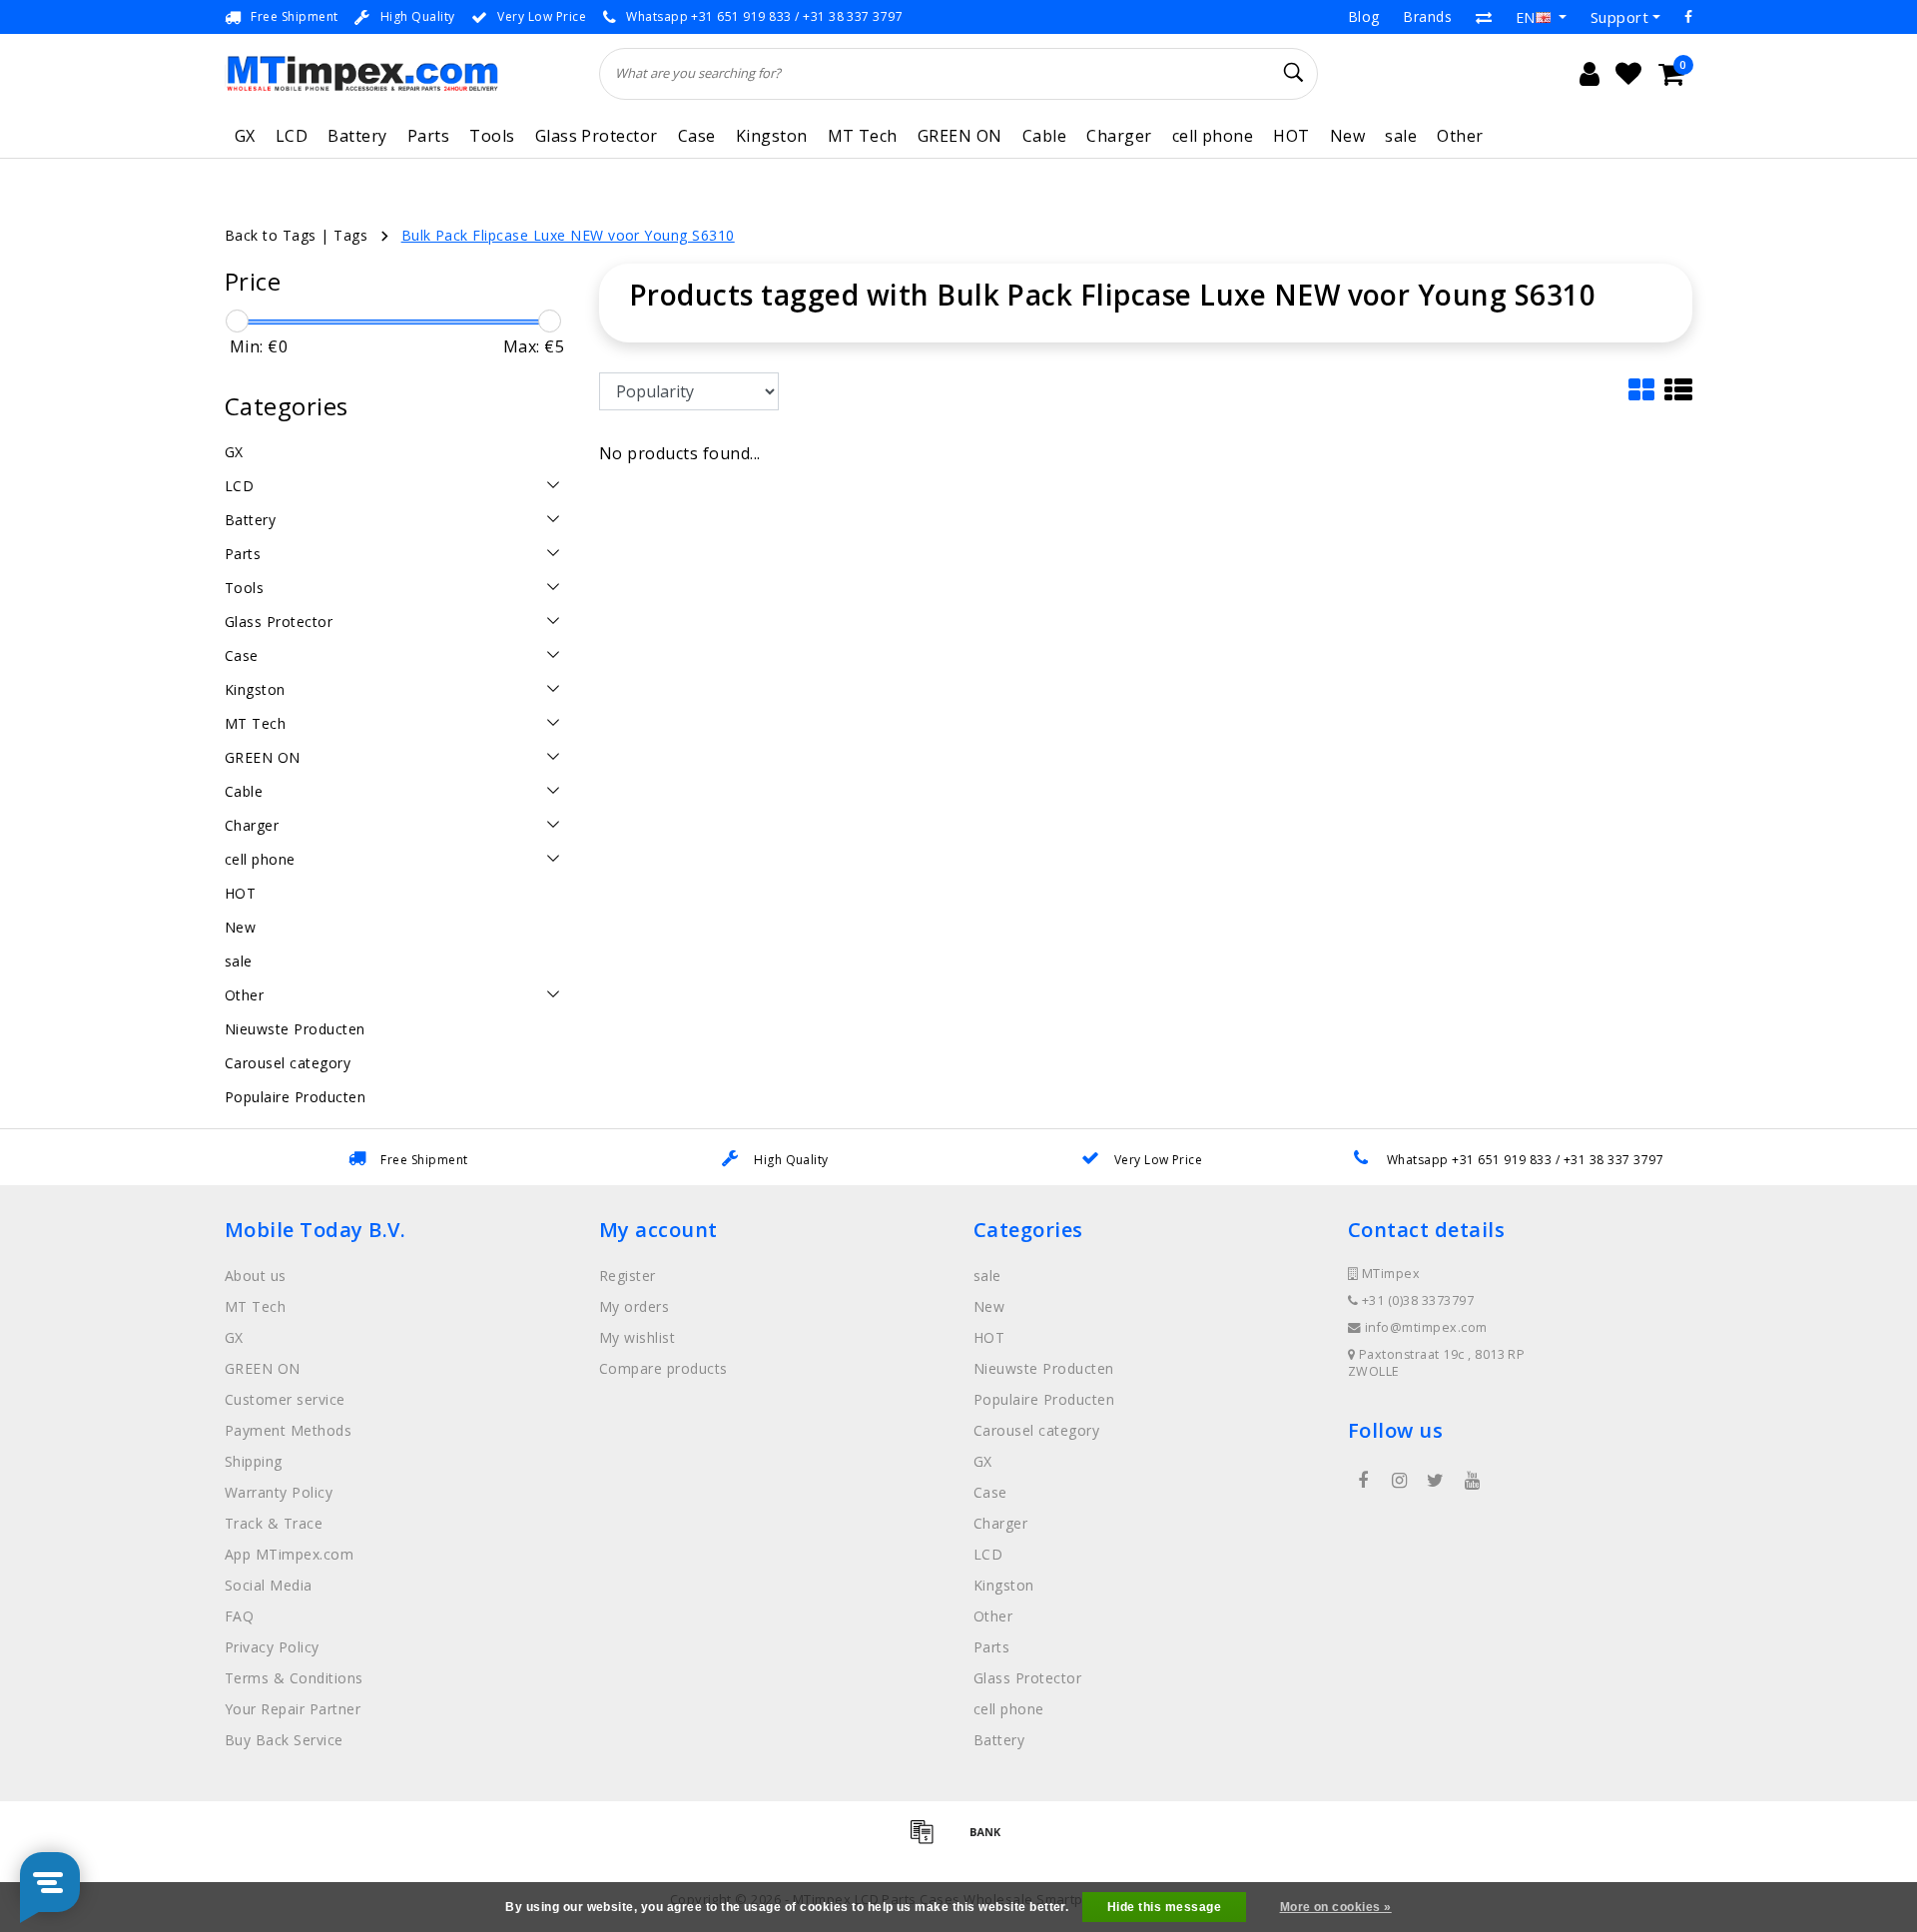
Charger (1119, 136)
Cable (1044, 136)
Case (697, 136)
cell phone (1213, 136)
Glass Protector (597, 136)
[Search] (1294, 73)
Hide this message (1164, 1907)
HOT (1291, 136)
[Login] (1590, 74)
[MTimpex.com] (362, 73)
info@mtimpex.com (1426, 1327)
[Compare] (1484, 17)
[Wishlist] (1628, 74)
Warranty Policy (279, 1492)
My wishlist (637, 1337)
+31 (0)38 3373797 (1416, 1300)
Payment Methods (288, 1430)
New (1347, 136)
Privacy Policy (272, 1647)
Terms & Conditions (294, 1678)
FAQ (239, 1616)
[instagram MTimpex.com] (1399, 1481)
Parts (428, 136)
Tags (350, 235)
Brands (1427, 16)
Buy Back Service (284, 1740)
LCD (292, 136)
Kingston (772, 136)
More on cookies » (1336, 1907)
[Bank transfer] (990, 1840)
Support (1619, 17)
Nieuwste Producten (1044, 1368)
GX (245, 136)
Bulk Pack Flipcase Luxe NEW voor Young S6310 (568, 235)
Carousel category (1036, 1430)
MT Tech (863, 136)
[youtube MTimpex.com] (1472, 1481)
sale (1401, 136)
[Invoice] (929, 1840)
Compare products (663, 1368)
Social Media (269, 1585)
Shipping (254, 1461)
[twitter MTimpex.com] (1436, 1481)
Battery (357, 136)
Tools (492, 136)
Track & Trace (274, 1523)
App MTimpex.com (289, 1554)
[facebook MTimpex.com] (1363, 1481)
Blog (1364, 16)
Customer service (285, 1399)
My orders (634, 1306)
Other (1460, 136)
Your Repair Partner (293, 1709)
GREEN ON (960, 136)
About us (256, 1276)
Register (628, 1276)
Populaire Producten (1044, 1399)
